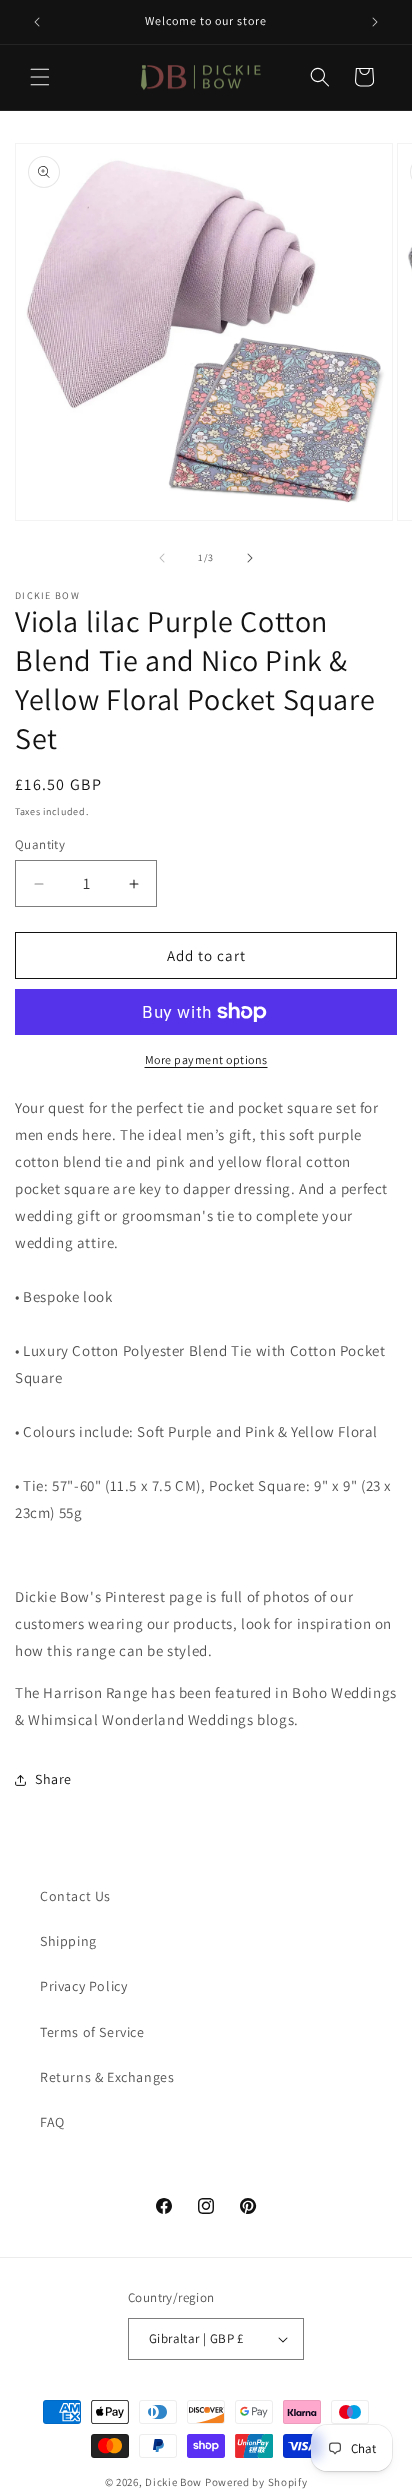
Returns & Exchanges (107, 2077)
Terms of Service (92, 2032)
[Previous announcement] (37, 22)
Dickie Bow (173, 2482)
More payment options (206, 1059)
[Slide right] (250, 558)
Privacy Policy (83, 1986)
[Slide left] (162, 558)
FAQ (52, 2122)
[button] (40, 77)
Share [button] (53, 1779)
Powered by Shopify (256, 2482)
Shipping (68, 1941)
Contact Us (75, 1896)
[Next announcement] (375, 22)
